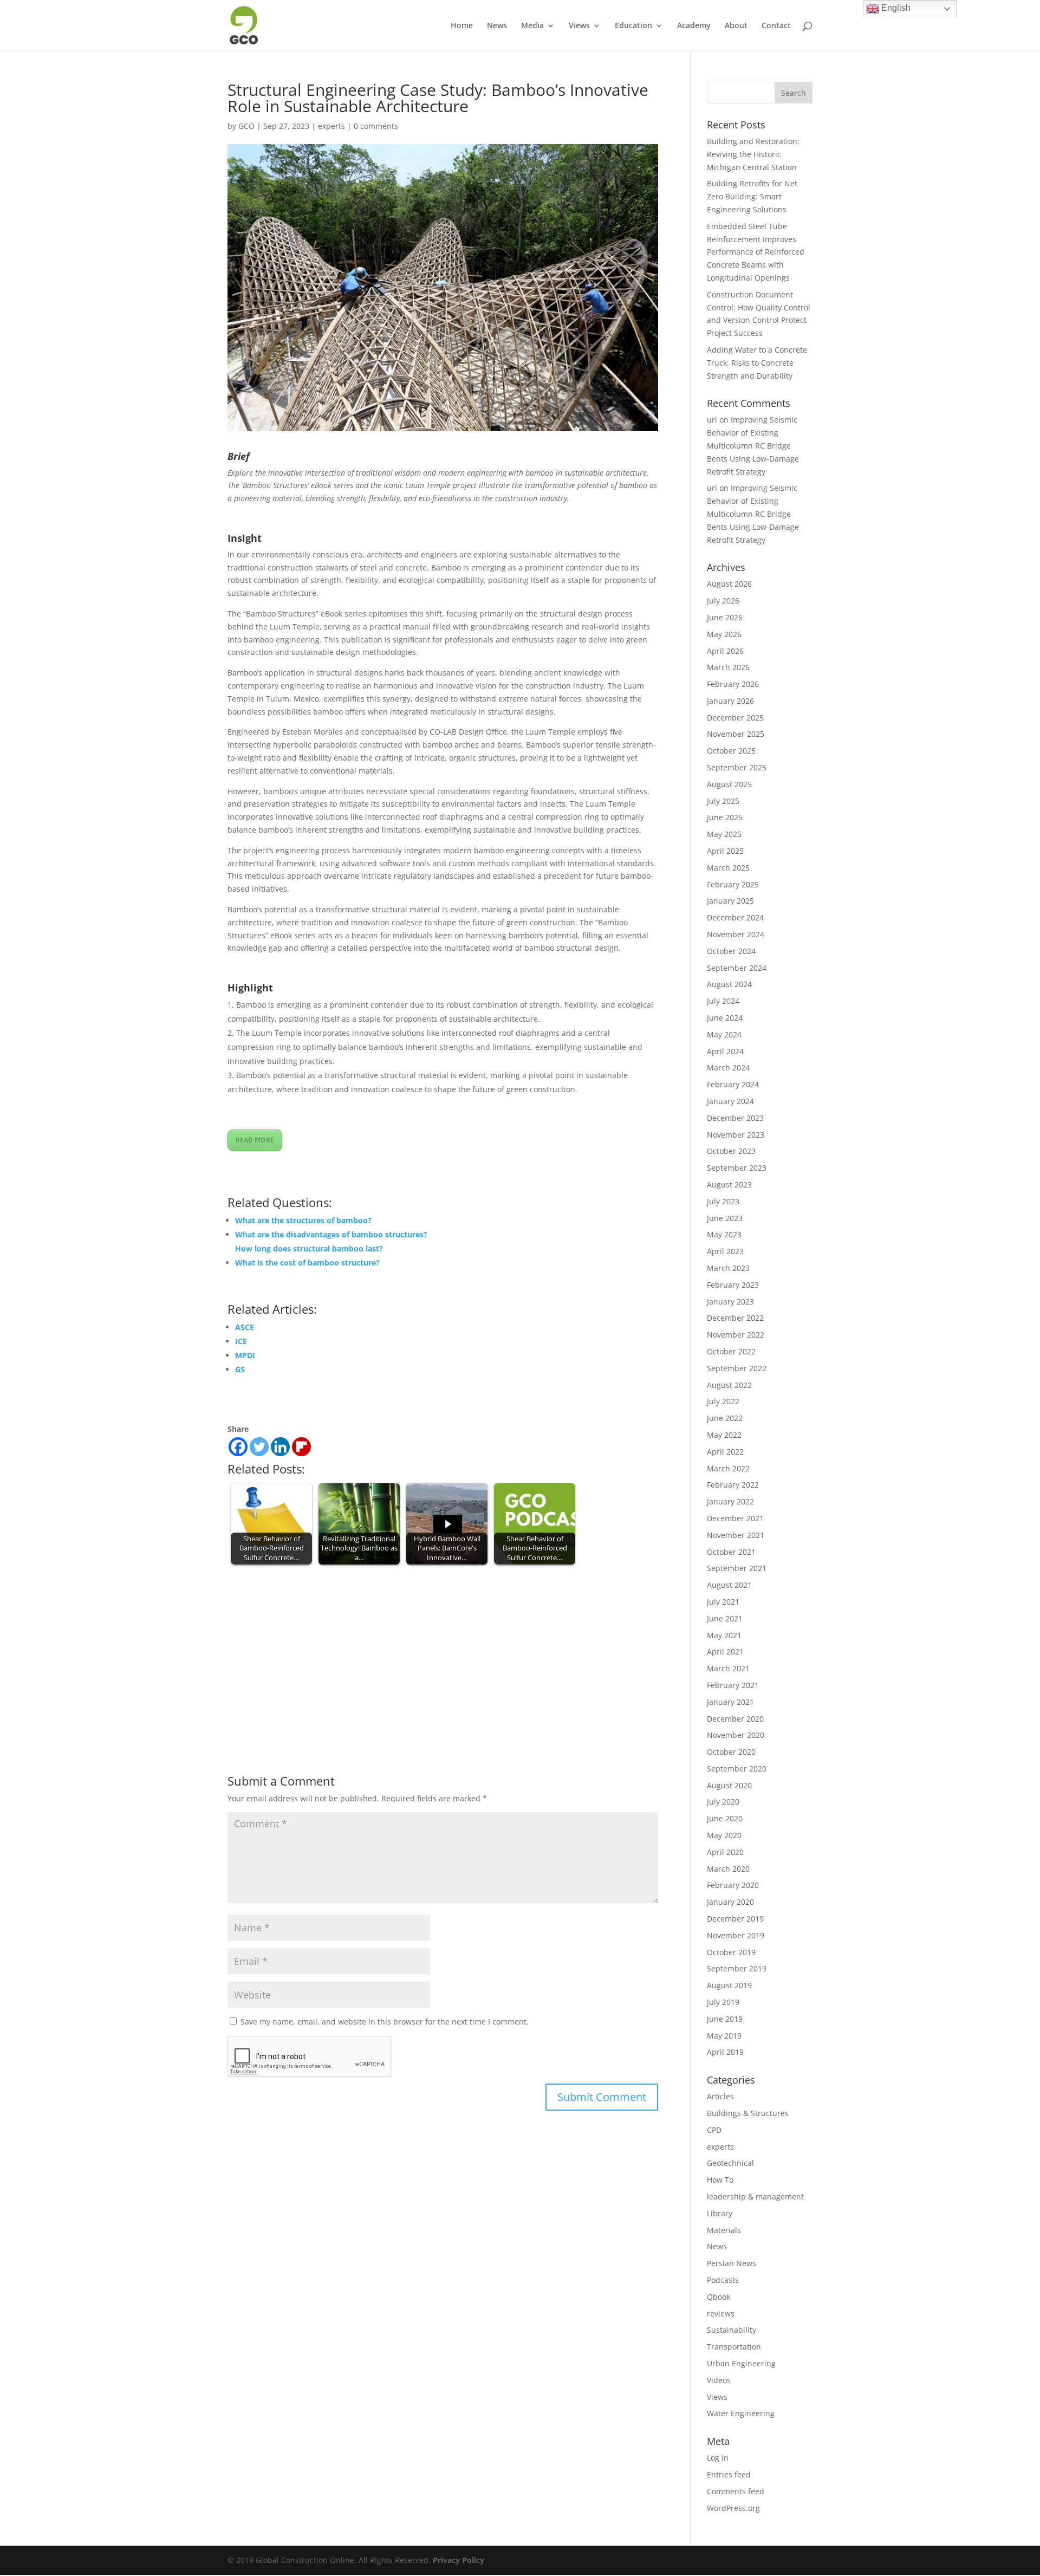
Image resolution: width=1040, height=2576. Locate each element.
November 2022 (736, 1335)
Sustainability (732, 2330)
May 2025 (724, 834)
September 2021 (737, 1568)
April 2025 (725, 851)
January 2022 (730, 1501)
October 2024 (731, 951)
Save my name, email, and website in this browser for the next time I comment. (385, 2022)
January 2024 (730, 1101)
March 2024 (728, 1068)
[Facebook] (238, 1447)
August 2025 (729, 784)
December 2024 (735, 917)
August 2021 (729, 1585)
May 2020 (724, 1835)
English (895, 8)
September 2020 (737, 1769)
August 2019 (729, 1985)
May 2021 (724, 1635)
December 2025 (735, 718)
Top (1014, 2550)
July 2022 (723, 1401)
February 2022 (733, 1485)
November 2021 (736, 1535)
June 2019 (725, 2019)
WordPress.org (733, 2508)
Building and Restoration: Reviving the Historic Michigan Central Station (753, 154)
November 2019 (736, 1935)
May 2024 (724, 1034)
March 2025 (728, 868)
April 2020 (725, 1852)
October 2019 (731, 1952)
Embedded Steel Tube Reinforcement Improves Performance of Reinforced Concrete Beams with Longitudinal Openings (756, 252)
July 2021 (723, 1602)
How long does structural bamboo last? (309, 1248)
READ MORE (255, 1140)
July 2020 (723, 1802)
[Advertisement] (443, 1649)
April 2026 (725, 651)
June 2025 (725, 817)
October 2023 (731, 1151)
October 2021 (731, 1552)
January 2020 (730, 1902)
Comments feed (736, 2491)
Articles (720, 2096)
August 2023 (729, 1185)
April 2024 (725, 1051)
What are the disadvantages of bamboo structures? (331, 1234)
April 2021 (725, 1652)
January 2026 (730, 701)
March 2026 (728, 667)
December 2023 (735, 1118)
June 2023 (725, 1218)
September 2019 (737, 1968)
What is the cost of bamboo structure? (307, 1263)
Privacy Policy (459, 2560)
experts (331, 126)
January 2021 (730, 1702)
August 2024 (729, 984)
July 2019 (723, 2002)
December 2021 (735, 1518)
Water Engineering (741, 2413)
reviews (721, 2314)
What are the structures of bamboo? (303, 1220)
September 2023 (737, 1168)
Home (462, 26)
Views (579, 26)
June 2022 (725, 1418)
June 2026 (725, 617)
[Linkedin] (280, 1447)
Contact (776, 26)
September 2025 (737, 767)
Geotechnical (730, 2163)
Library (720, 2213)
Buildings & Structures (748, 2113)
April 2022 (725, 1452)
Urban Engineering (741, 2363)
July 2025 (723, 801)
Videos (719, 2380)
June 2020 (725, 1818)
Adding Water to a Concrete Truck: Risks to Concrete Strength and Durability (757, 363)
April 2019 (725, 2052)
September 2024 (737, 968)
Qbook (719, 2297)
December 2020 (735, 1719)
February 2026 (733, 684)
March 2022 (728, 1468)
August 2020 (729, 1785)
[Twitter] (259, 1447)
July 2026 (723, 601)
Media (532, 26)
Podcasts (723, 2280)
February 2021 (733, 1685)
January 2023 (730, 1302)
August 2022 (729, 1385)
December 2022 (735, 1318)
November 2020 (736, 1735)
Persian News (732, 2263)
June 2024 (725, 1018)
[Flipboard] (301, 1447)
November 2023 (736, 1135)
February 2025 (733, 884)
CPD (714, 2130)
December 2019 (735, 1919)
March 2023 (728, 1268)
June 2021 (725, 1618)
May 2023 (724, 1234)
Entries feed (729, 2474)
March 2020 (728, 1869)
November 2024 (736, 934)
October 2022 (731, 1351)
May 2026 (724, 634)
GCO (246, 126)
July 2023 (723, 1201)
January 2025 (730, 901)
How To (720, 2180)
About (736, 26)
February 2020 (733, 1885)
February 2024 (733, 1084)
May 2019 (724, 2036)
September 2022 (737, 1368)
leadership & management (755, 2197)
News (497, 26)
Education (633, 26)
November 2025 (736, 734)
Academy (694, 26)
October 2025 (731, 751)
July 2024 (723, 1001)
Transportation (734, 2347)
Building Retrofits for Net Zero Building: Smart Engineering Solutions (752, 196)
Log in (718, 2458)
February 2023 (733, 1285)
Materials (724, 2230)
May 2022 (724, 1435)
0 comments (376, 126)
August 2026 (729, 584)
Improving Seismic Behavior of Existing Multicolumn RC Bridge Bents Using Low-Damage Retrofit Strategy (753, 445)
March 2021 (728, 1668)
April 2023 (725, 1251)
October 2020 (731, 1752)
